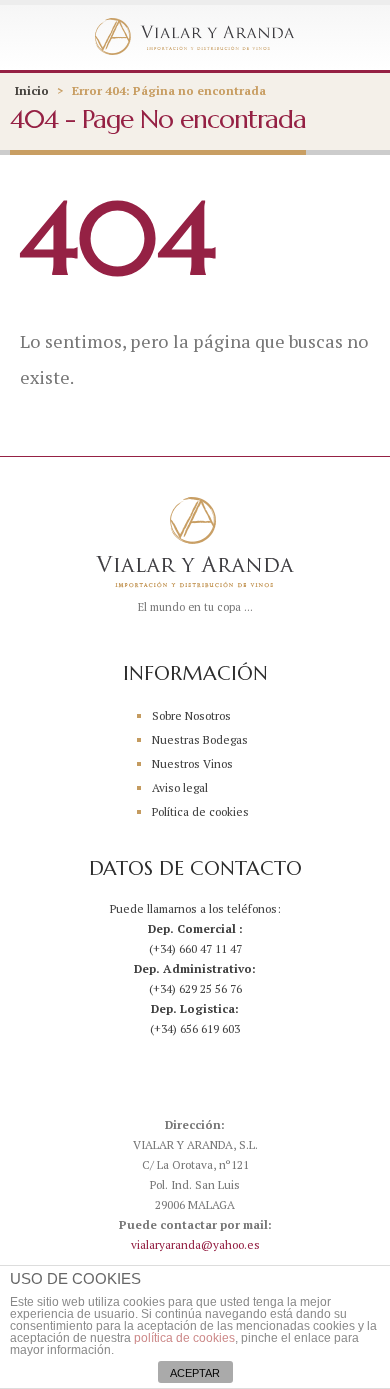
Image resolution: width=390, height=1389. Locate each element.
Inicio (32, 90)
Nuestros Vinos (192, 763)
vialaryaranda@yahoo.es (195, 1244)
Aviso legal (180, 787)
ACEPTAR (195, 1373)
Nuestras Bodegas (200, 739)
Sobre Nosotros (191, 715)
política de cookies (184, 1338)
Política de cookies (200, 811)
